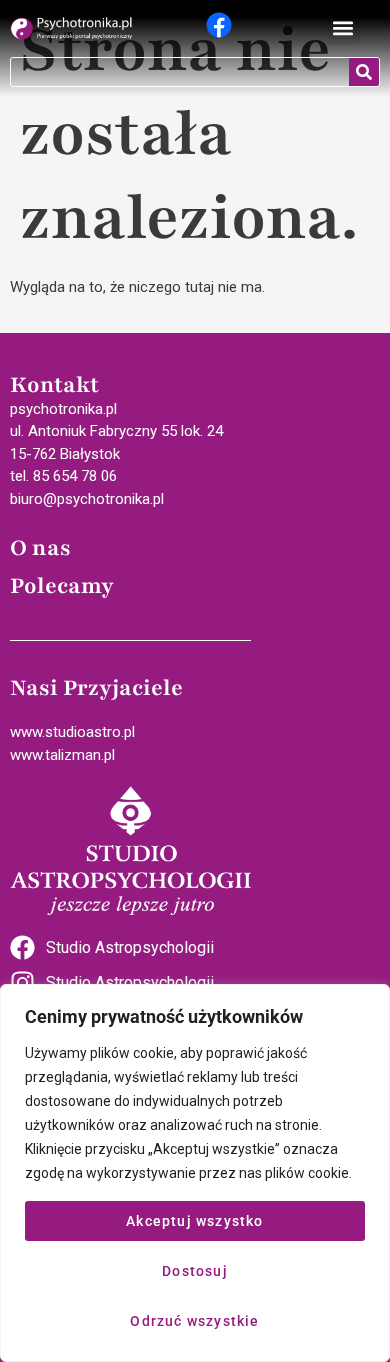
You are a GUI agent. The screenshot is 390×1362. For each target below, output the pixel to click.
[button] (343, 28)
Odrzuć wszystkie (194, 1321)
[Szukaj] (364, 72)
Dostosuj (195, 1271)
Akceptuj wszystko (194, 1221)
